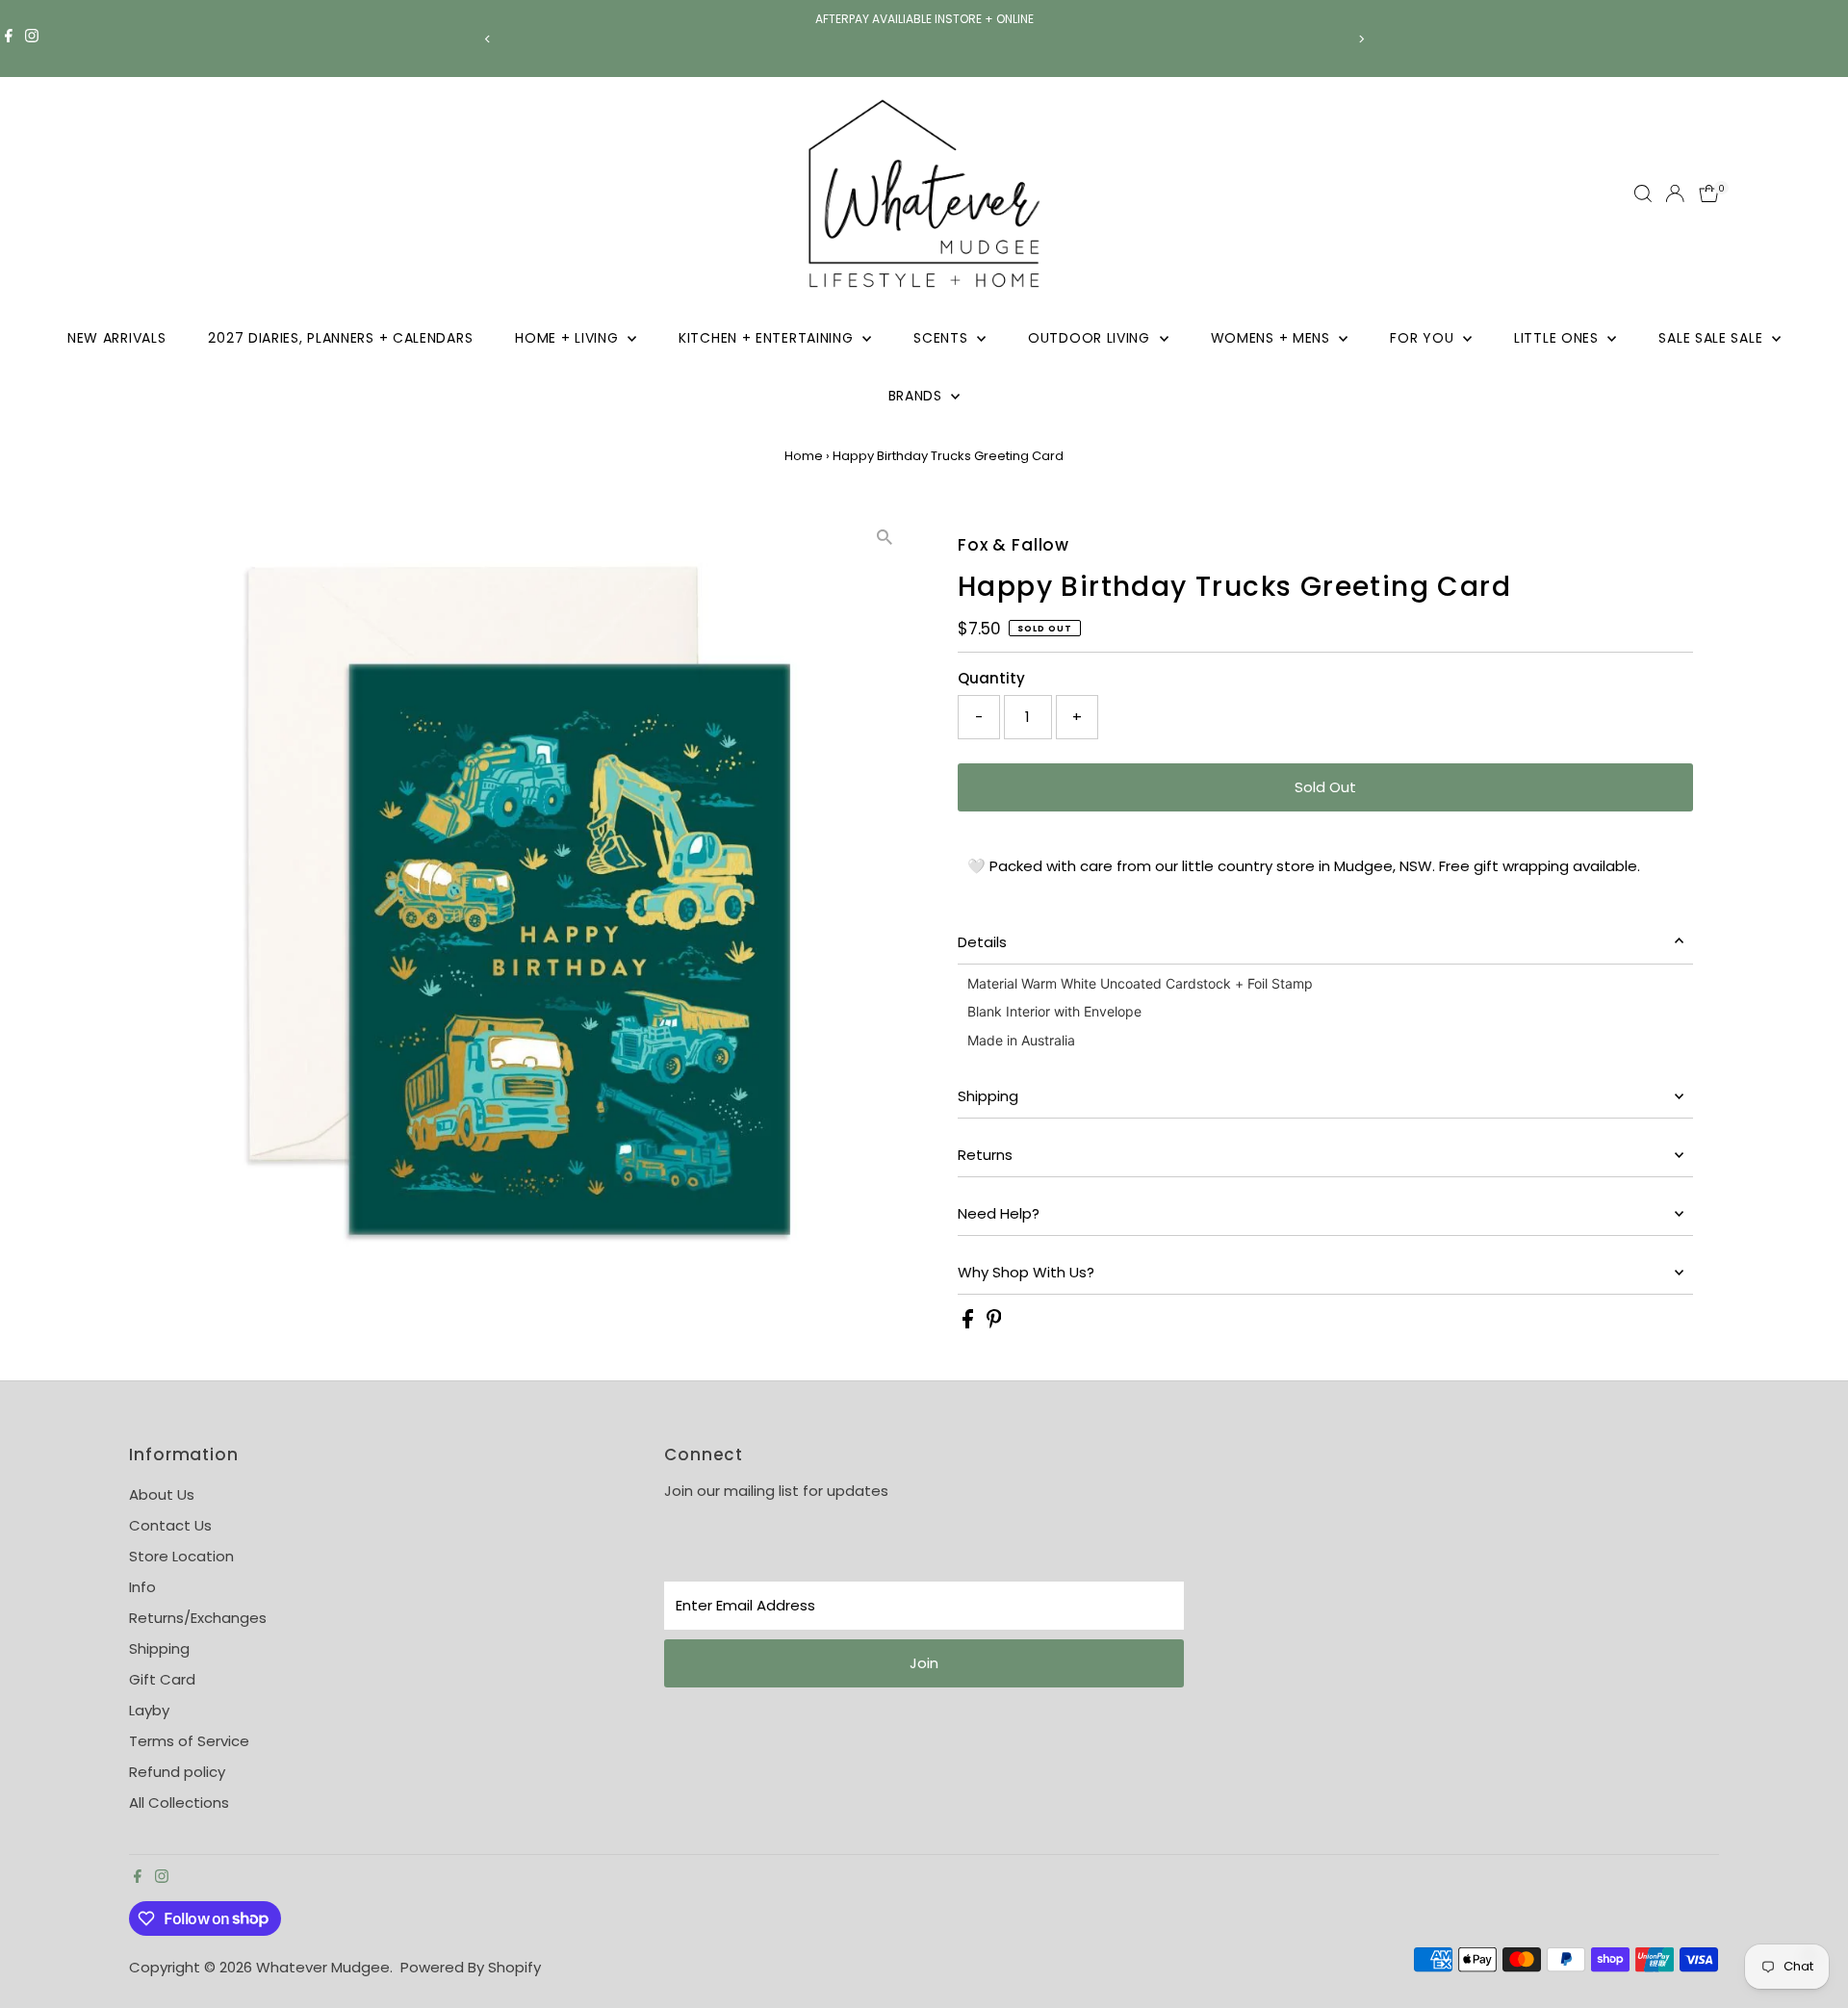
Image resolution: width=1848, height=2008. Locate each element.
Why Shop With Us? (1026, 1272)
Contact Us (170, 1525)
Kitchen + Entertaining (768, 338)
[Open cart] (1709, 193)
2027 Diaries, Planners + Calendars (340, 338)
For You (1424, 338)
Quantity (991, 678)
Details (982, 942)
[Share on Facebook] (970, 1323)
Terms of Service (189, 1741)
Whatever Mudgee (323, 1967)
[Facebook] (9, 39)
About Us (162, 1494)
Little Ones (1558, 338)
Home (804, 456)
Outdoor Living (1091, 338)
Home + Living (569, 338)
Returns (985, 1155)
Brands (918, 396)
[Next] (1360, 39)
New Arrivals (116, 338)
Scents (943, 338)
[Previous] (488, 39)
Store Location (181, 1556)
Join (924, 1663)
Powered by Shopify (471, 1967)
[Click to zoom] (885, 538)
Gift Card (162, 1679)
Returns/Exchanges (198, 1618)
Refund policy (177, 1772)
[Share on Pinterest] (994, 1323)
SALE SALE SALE (1713, 338)
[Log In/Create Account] (1675, 193)
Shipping (988, 1096)
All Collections (179, 1802)
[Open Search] (1643, 193)
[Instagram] (32, 39)
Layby (149, 1710)
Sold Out (1325, 787)
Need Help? (999, 1213)
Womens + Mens (1273, 338)
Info (142, 1587)
